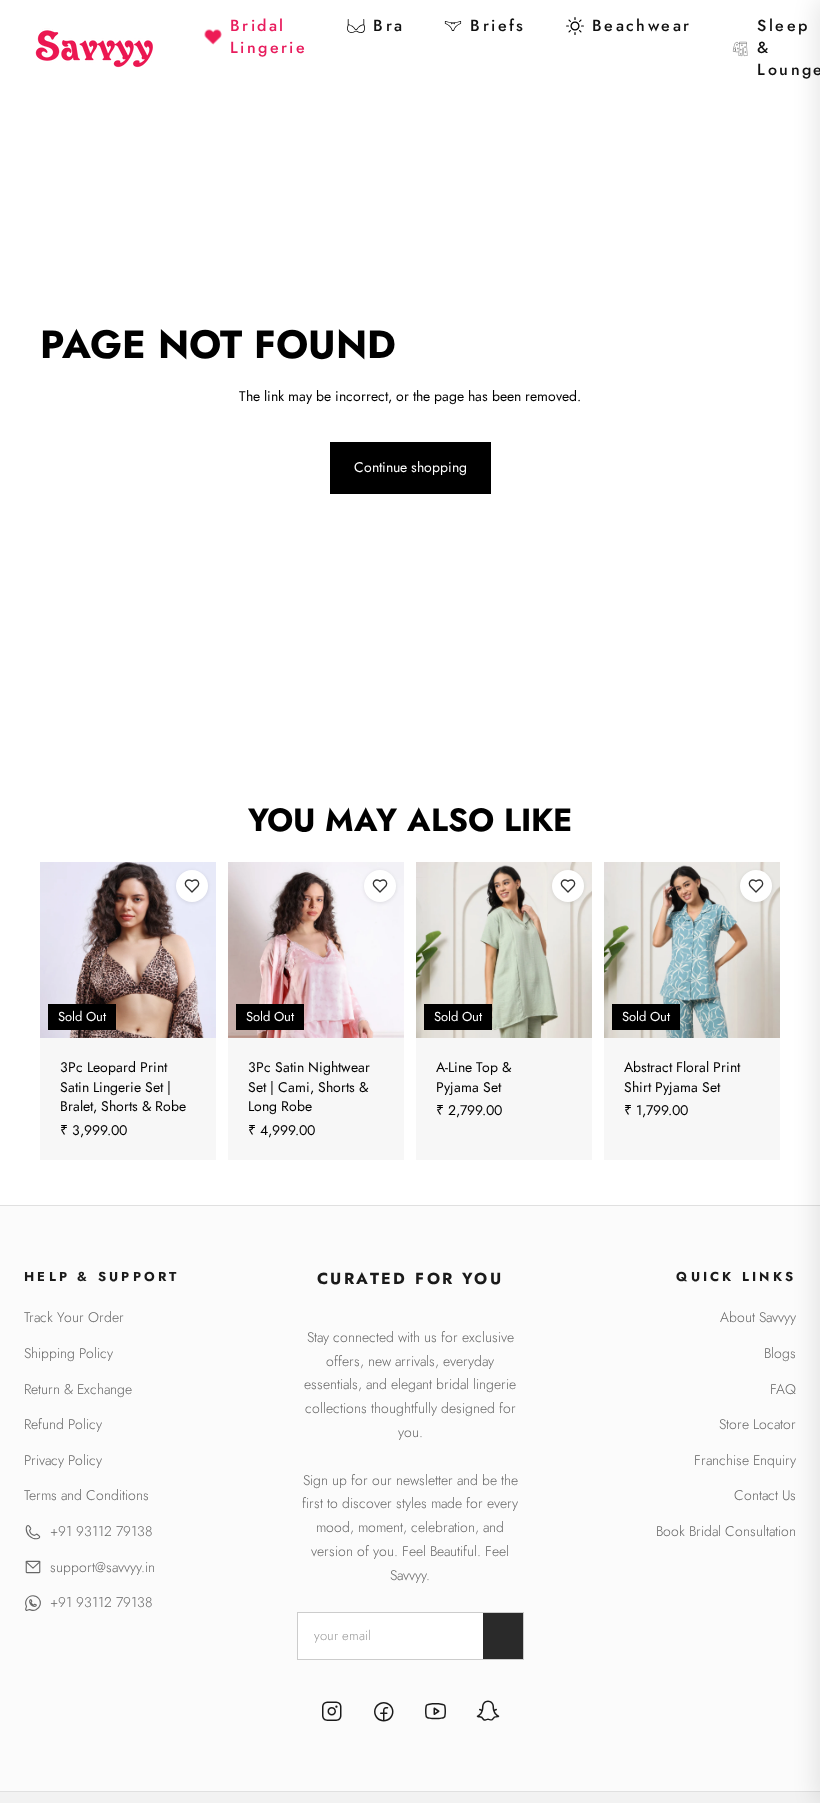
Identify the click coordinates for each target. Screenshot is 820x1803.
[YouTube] (436, 1714)
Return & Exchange (78, 1389)
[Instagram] (332, 1714)
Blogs (780, 1353)
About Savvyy (758, 1317)
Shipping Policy (68, 1353)
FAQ (783, 1389)
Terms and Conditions (86, 1495)
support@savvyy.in (102, 1567)
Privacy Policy (63, 1460)
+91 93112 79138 (101, 1531)
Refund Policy (63, 1424)
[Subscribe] (503, 1636)
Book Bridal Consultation (726, 1531)
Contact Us (765, 1495)
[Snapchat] (488, 1714)
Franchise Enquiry (745, 1460)
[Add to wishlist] (192, 886)
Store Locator (757, 1424)
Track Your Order (74, 1317)
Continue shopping (410, 467)
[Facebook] (384, 1714)
